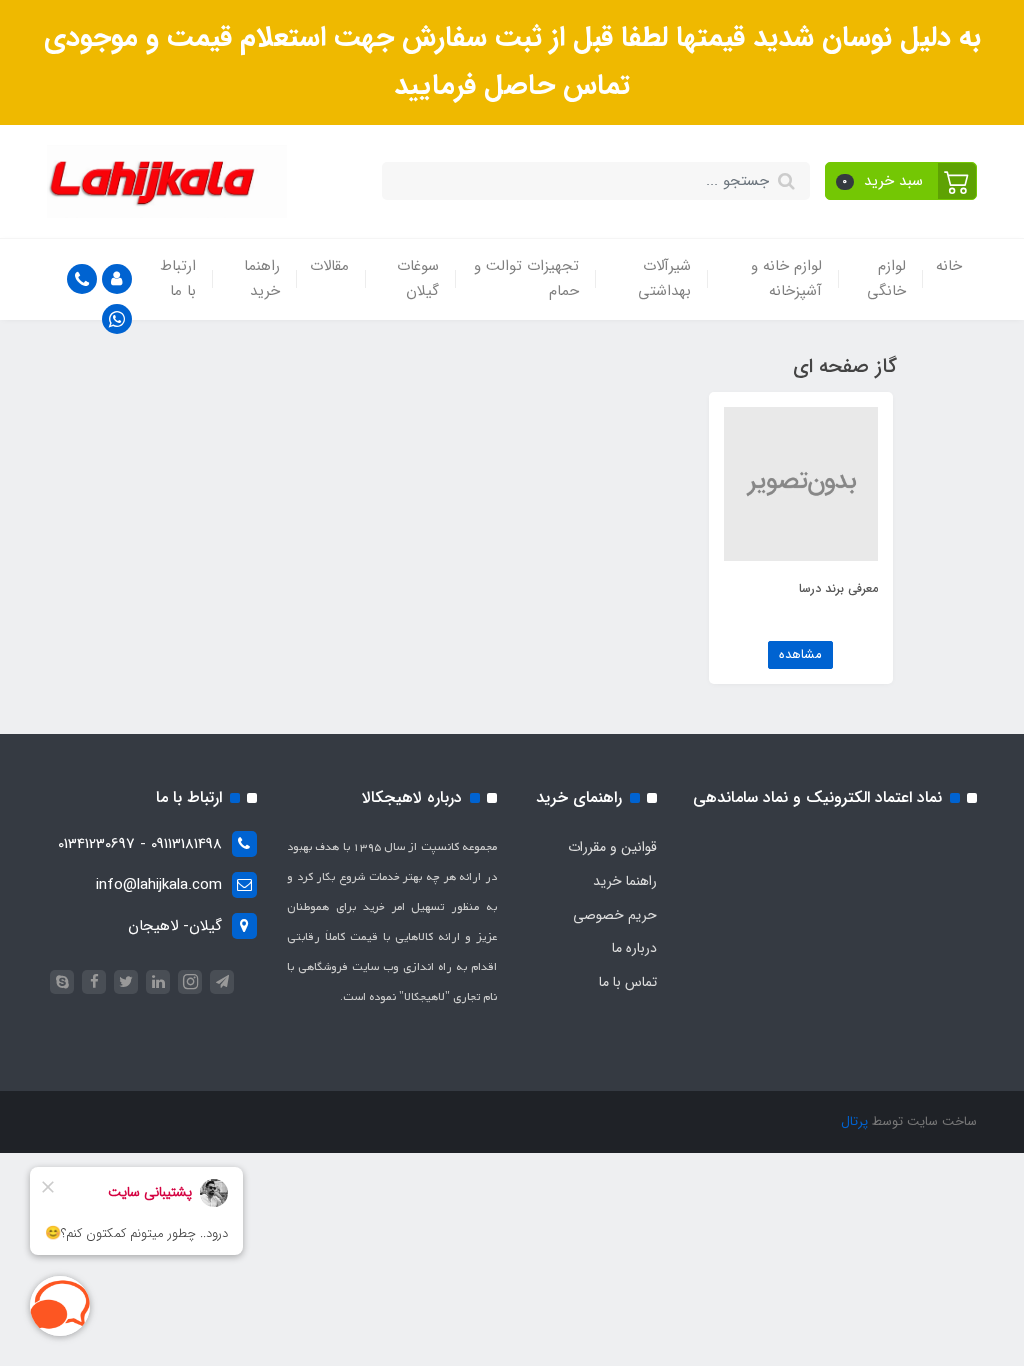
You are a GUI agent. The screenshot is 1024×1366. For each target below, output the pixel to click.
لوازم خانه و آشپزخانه (786, 279)
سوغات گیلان (418, 279)
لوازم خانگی (886, 279)
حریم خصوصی (615, 915)
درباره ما (634, 948)
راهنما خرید (262, 279)
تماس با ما (628, 982)
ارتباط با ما (178, 279)
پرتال (854, 1121)
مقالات (329, 266)
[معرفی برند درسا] (801, 483)
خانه (949, 266)
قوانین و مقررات (612, 847)
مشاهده (800, 654)
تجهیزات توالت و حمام (526, 279)
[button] (901, 181)
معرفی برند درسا (838, 588)
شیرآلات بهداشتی (664, 279)
